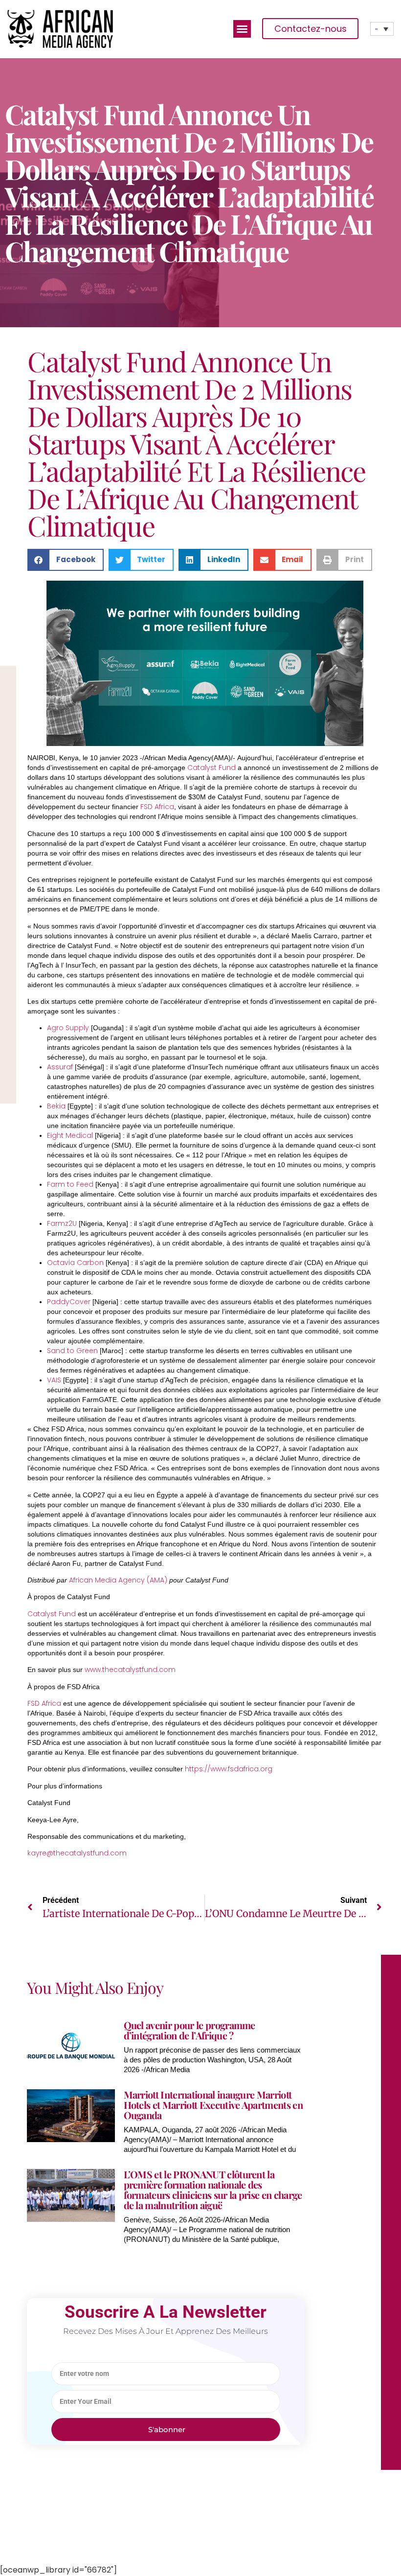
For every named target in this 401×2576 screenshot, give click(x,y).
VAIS (54, 1380)
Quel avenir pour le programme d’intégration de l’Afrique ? (189, 2030)
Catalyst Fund (212, 768)
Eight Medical (70, 1135)
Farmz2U (62, 1223)
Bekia (56, 1106)
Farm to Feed (70, 1184)
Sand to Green (72, 1351)
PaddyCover (69, 1302)
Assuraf (60, 1067)
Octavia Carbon (75, 1263)
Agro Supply (68, 1028)
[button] (242, 29)
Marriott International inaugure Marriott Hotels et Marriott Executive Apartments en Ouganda (213, 2105)
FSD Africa (157, 807)
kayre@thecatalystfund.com (77, 1853)
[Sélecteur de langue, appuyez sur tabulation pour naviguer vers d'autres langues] (382, 29)
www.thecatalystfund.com (130, 1670)
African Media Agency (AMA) (118, 1580)
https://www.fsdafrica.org (229, 1769)
